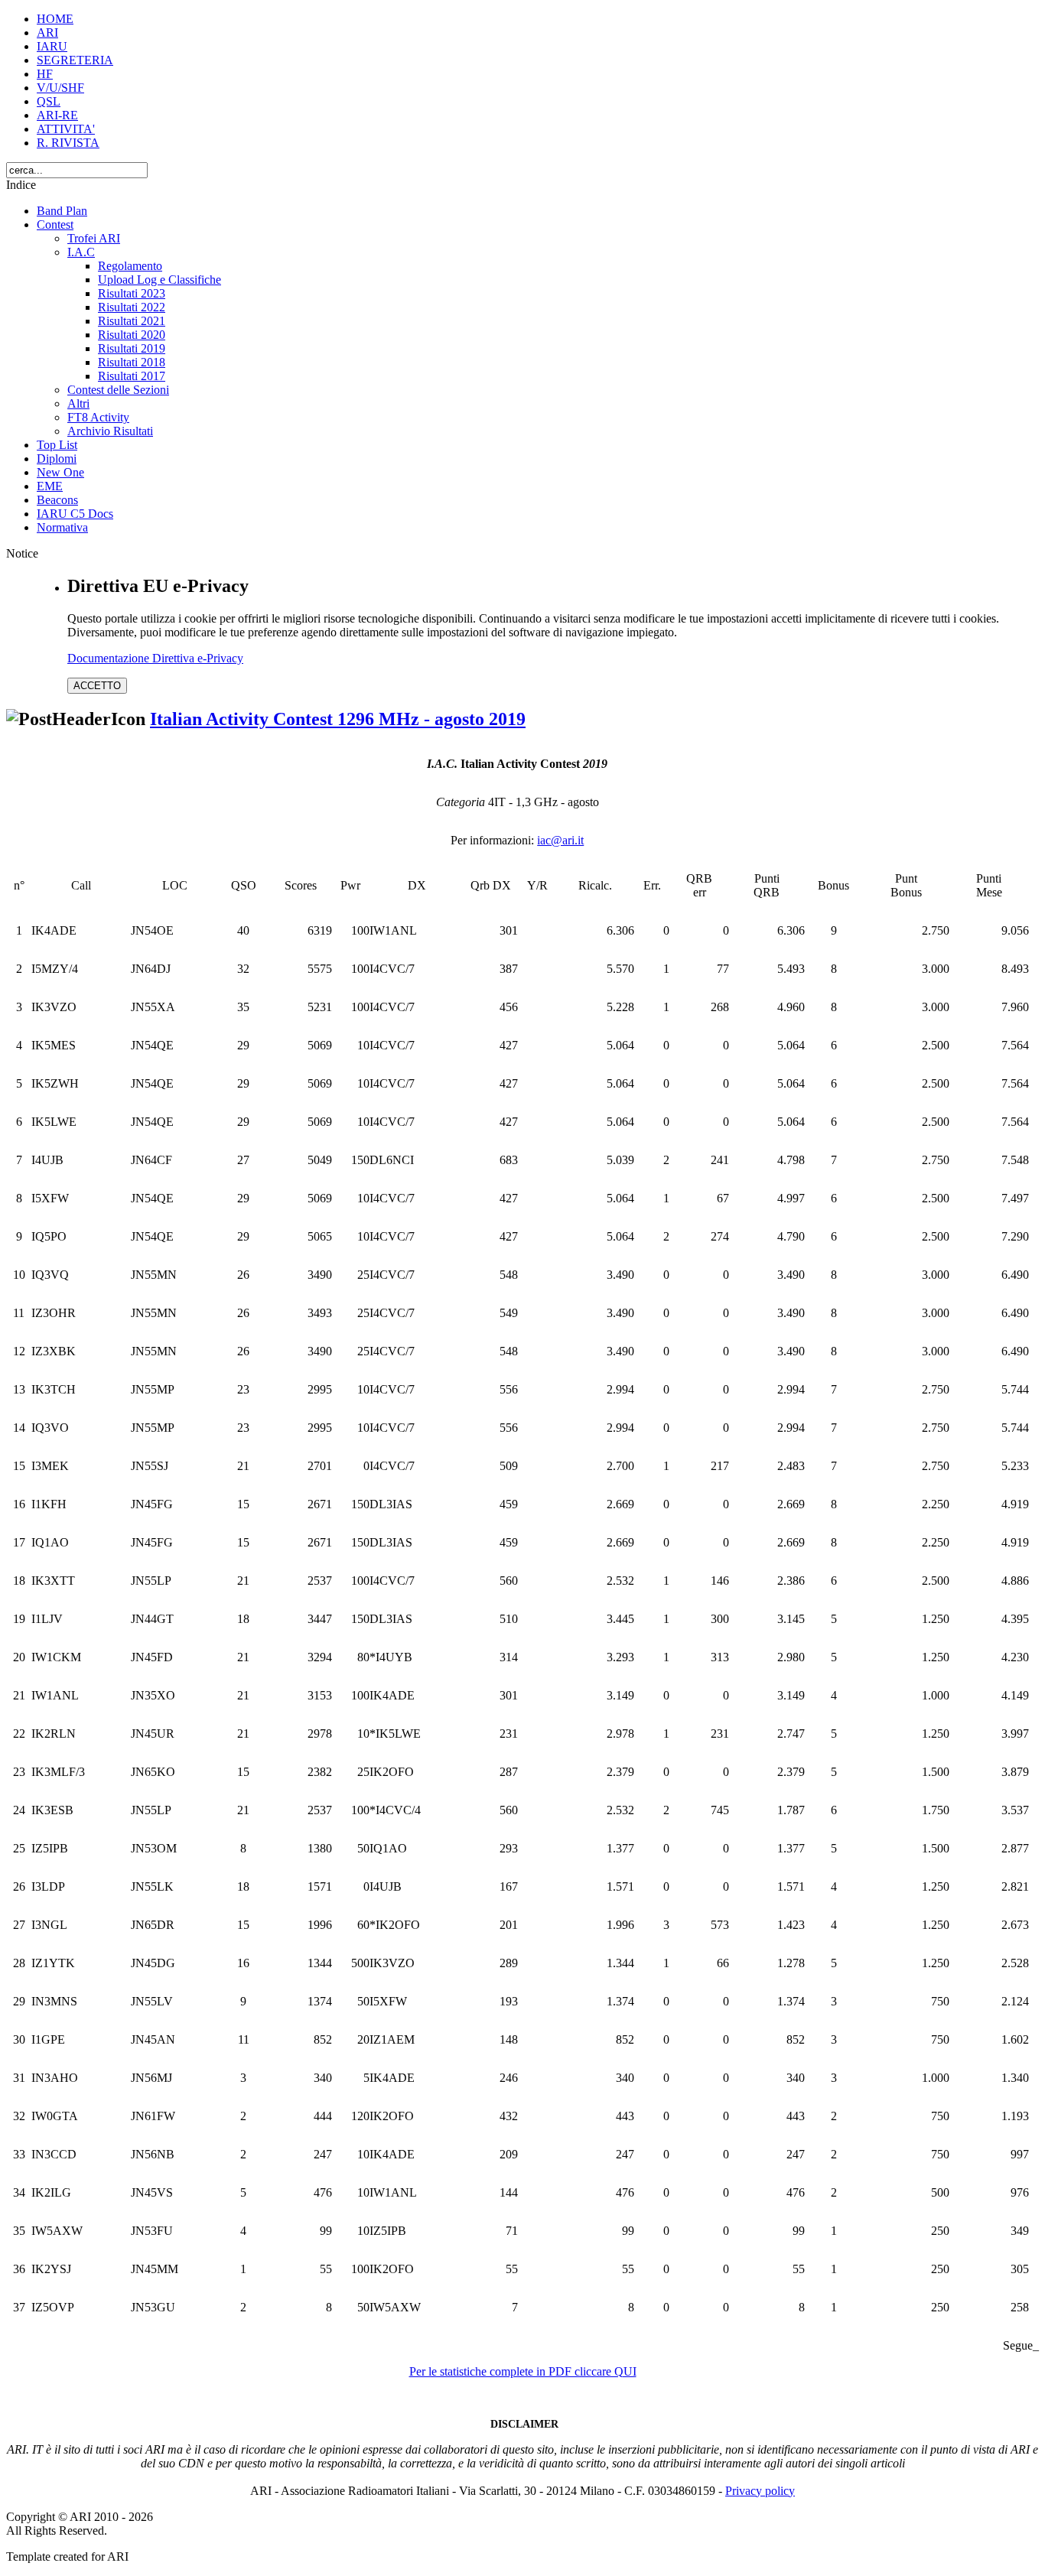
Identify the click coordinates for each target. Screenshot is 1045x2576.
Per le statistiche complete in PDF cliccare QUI (523, 2371)
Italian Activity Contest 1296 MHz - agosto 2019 (338, 719)
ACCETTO (97, 686)
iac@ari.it (560, 840)
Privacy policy (760, 2491)
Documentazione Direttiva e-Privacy (155, 658)
